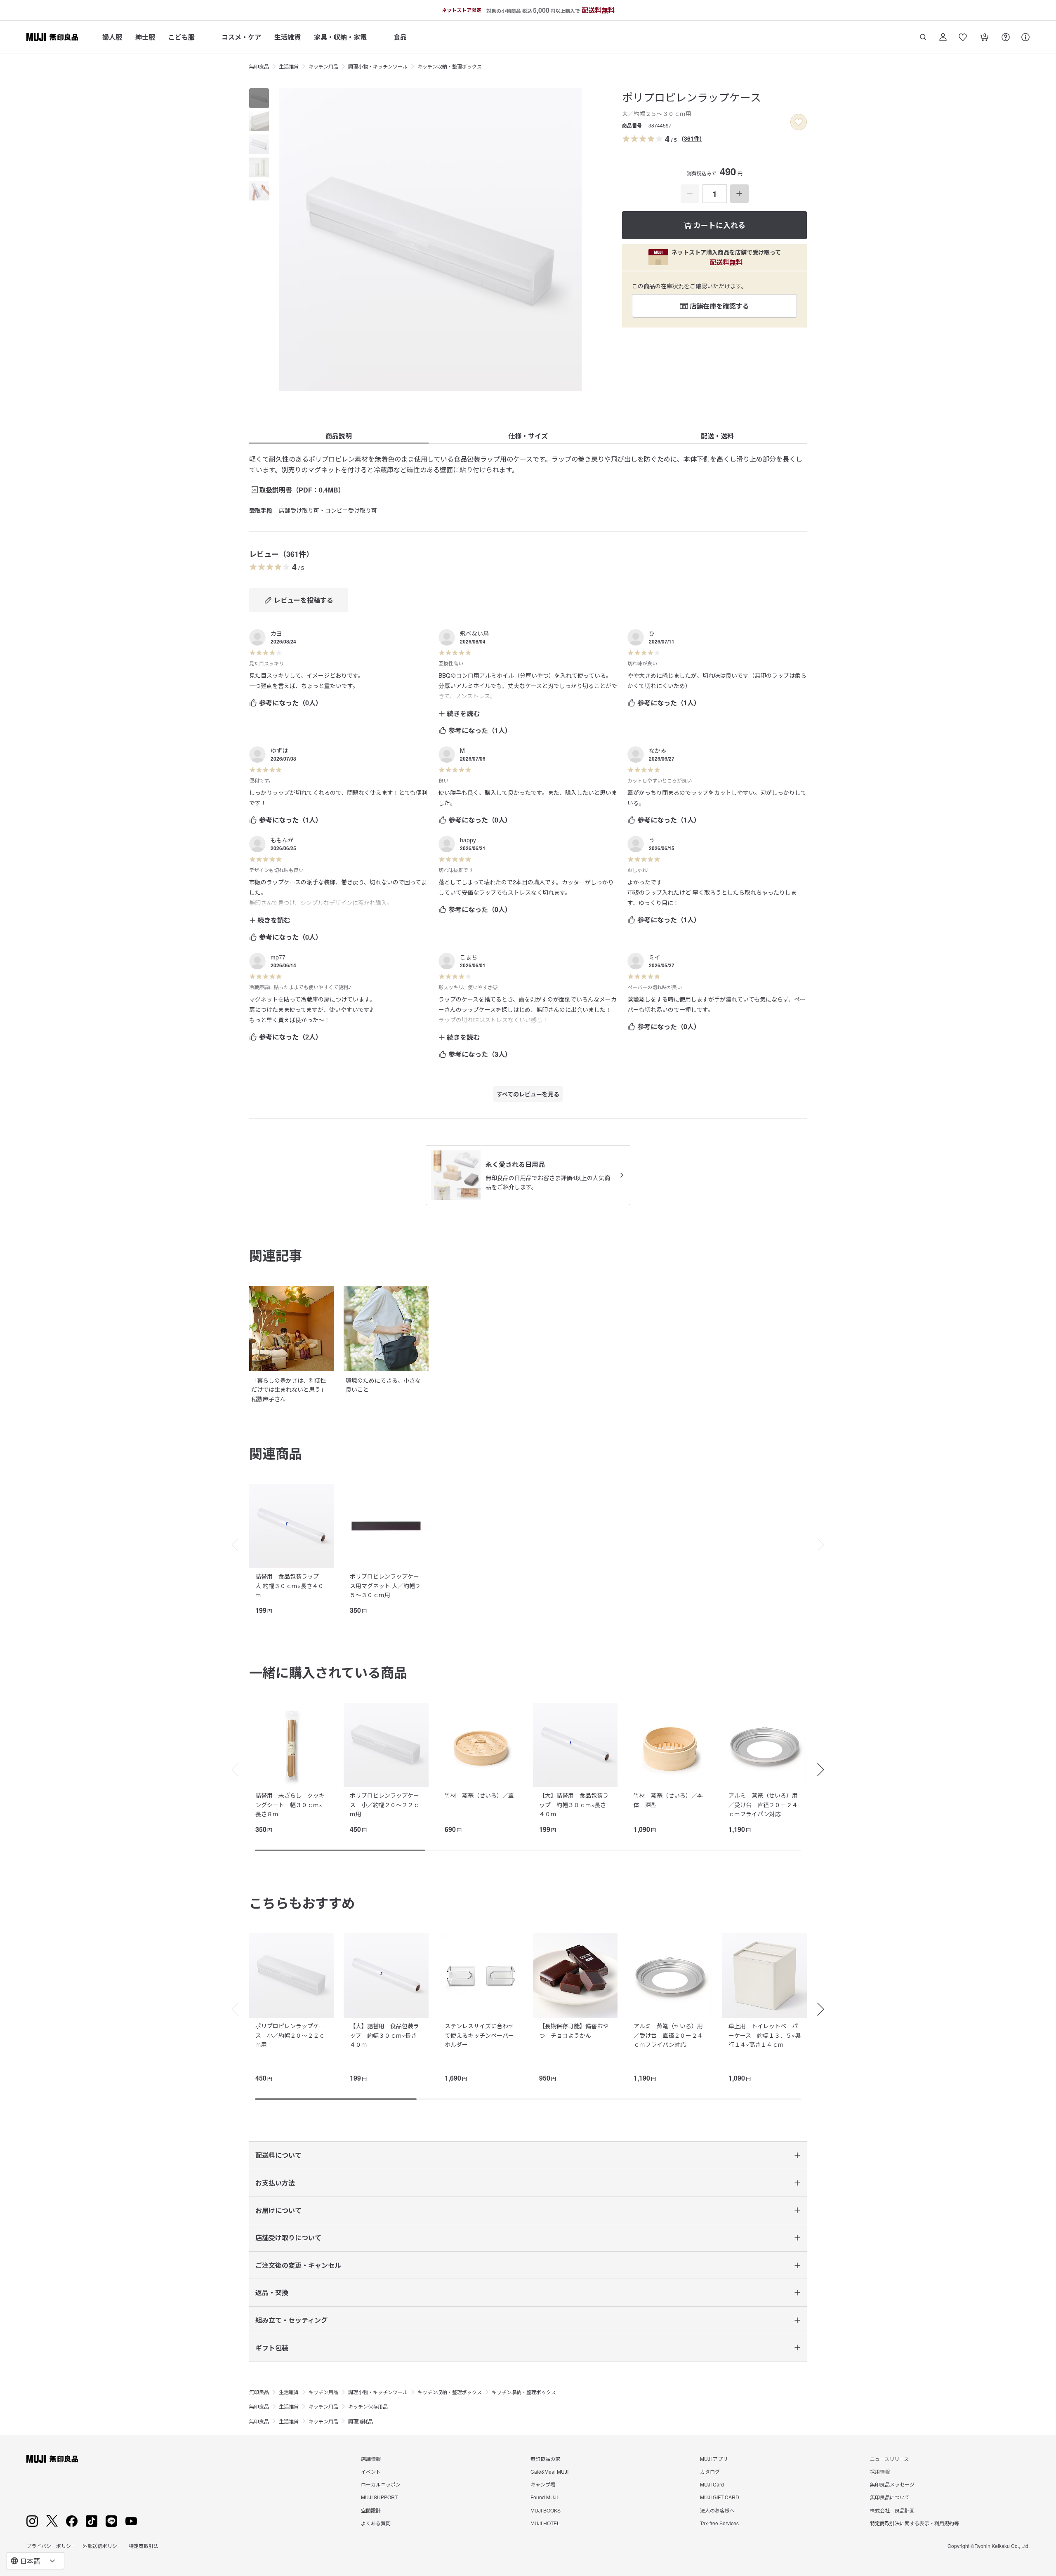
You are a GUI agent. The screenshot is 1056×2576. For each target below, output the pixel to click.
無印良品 (259, 66)
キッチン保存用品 (368, 2406)
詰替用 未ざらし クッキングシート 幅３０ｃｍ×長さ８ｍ (290, 1804)
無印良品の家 (545, 2459)
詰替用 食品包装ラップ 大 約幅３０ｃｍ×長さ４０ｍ (290, 1585)
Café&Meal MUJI (549, 2471)
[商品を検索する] (923, 37)
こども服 (181, 37)
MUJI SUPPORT (379, 2497)
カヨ (276, 633)
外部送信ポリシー (102, 2546)
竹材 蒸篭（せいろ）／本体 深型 (668, 1800)
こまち (469, 957)
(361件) (692, 138)
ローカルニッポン (381, 2484)
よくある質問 (376, 2523)
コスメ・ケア (241, 37)
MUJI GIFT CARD (720, 2497)
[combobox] (35, 2561)
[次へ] (825, 1545)
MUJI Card (712, 2484)
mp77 (278, 957)
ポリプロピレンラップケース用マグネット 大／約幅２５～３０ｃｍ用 (385, 1585)
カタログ (710, 2471)
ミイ (655, 957)
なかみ (658, 750)
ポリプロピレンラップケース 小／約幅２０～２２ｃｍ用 (384, 1804)
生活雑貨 (288, 37)
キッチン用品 (323, 66)
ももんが (282, 840)
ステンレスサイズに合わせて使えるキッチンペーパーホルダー (479, 2035)
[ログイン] (943, 37)
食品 (400, 37)
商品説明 (339, 436)
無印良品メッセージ (892, 2484)
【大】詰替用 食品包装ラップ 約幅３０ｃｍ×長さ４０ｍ (574, 1804)
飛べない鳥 (474, 633)
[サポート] (1025, 37)
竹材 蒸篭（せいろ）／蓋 (479, 1795)
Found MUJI (544, 2497)
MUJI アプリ (714, 2459)
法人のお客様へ (717, 2510)
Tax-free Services (719, 2523)
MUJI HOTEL (545, 2523)
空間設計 (371, 2510)
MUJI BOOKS (546, 2510)
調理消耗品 (361, 2421)
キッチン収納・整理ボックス (450, 66)
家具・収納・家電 (340, 37)
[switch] (799, 122)
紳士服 (145, 37)
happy (468, 840)
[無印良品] (52, 2459)
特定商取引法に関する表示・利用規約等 (915, 2523)
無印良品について (890, 2497)
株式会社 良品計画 (892, 2510)
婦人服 (112, 37)
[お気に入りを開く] (963, 37)
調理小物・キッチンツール (378, 66)
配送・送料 (717, 436)
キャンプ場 (543, 2484)
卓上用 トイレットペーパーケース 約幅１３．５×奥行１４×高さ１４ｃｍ (765, 2035)
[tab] (259, 98)
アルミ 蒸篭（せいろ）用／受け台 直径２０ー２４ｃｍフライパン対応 (763, 1804)
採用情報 (880, 2471)
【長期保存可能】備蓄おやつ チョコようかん (574, 2030)
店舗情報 (371, 2459)
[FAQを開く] (1006, 37)
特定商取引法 (144, 2546)
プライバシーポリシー (51, 2546)
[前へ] (231, 1545)
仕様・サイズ (528, 436)
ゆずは (279, 750)
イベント (371, 2471)
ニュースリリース (889, 2459)
